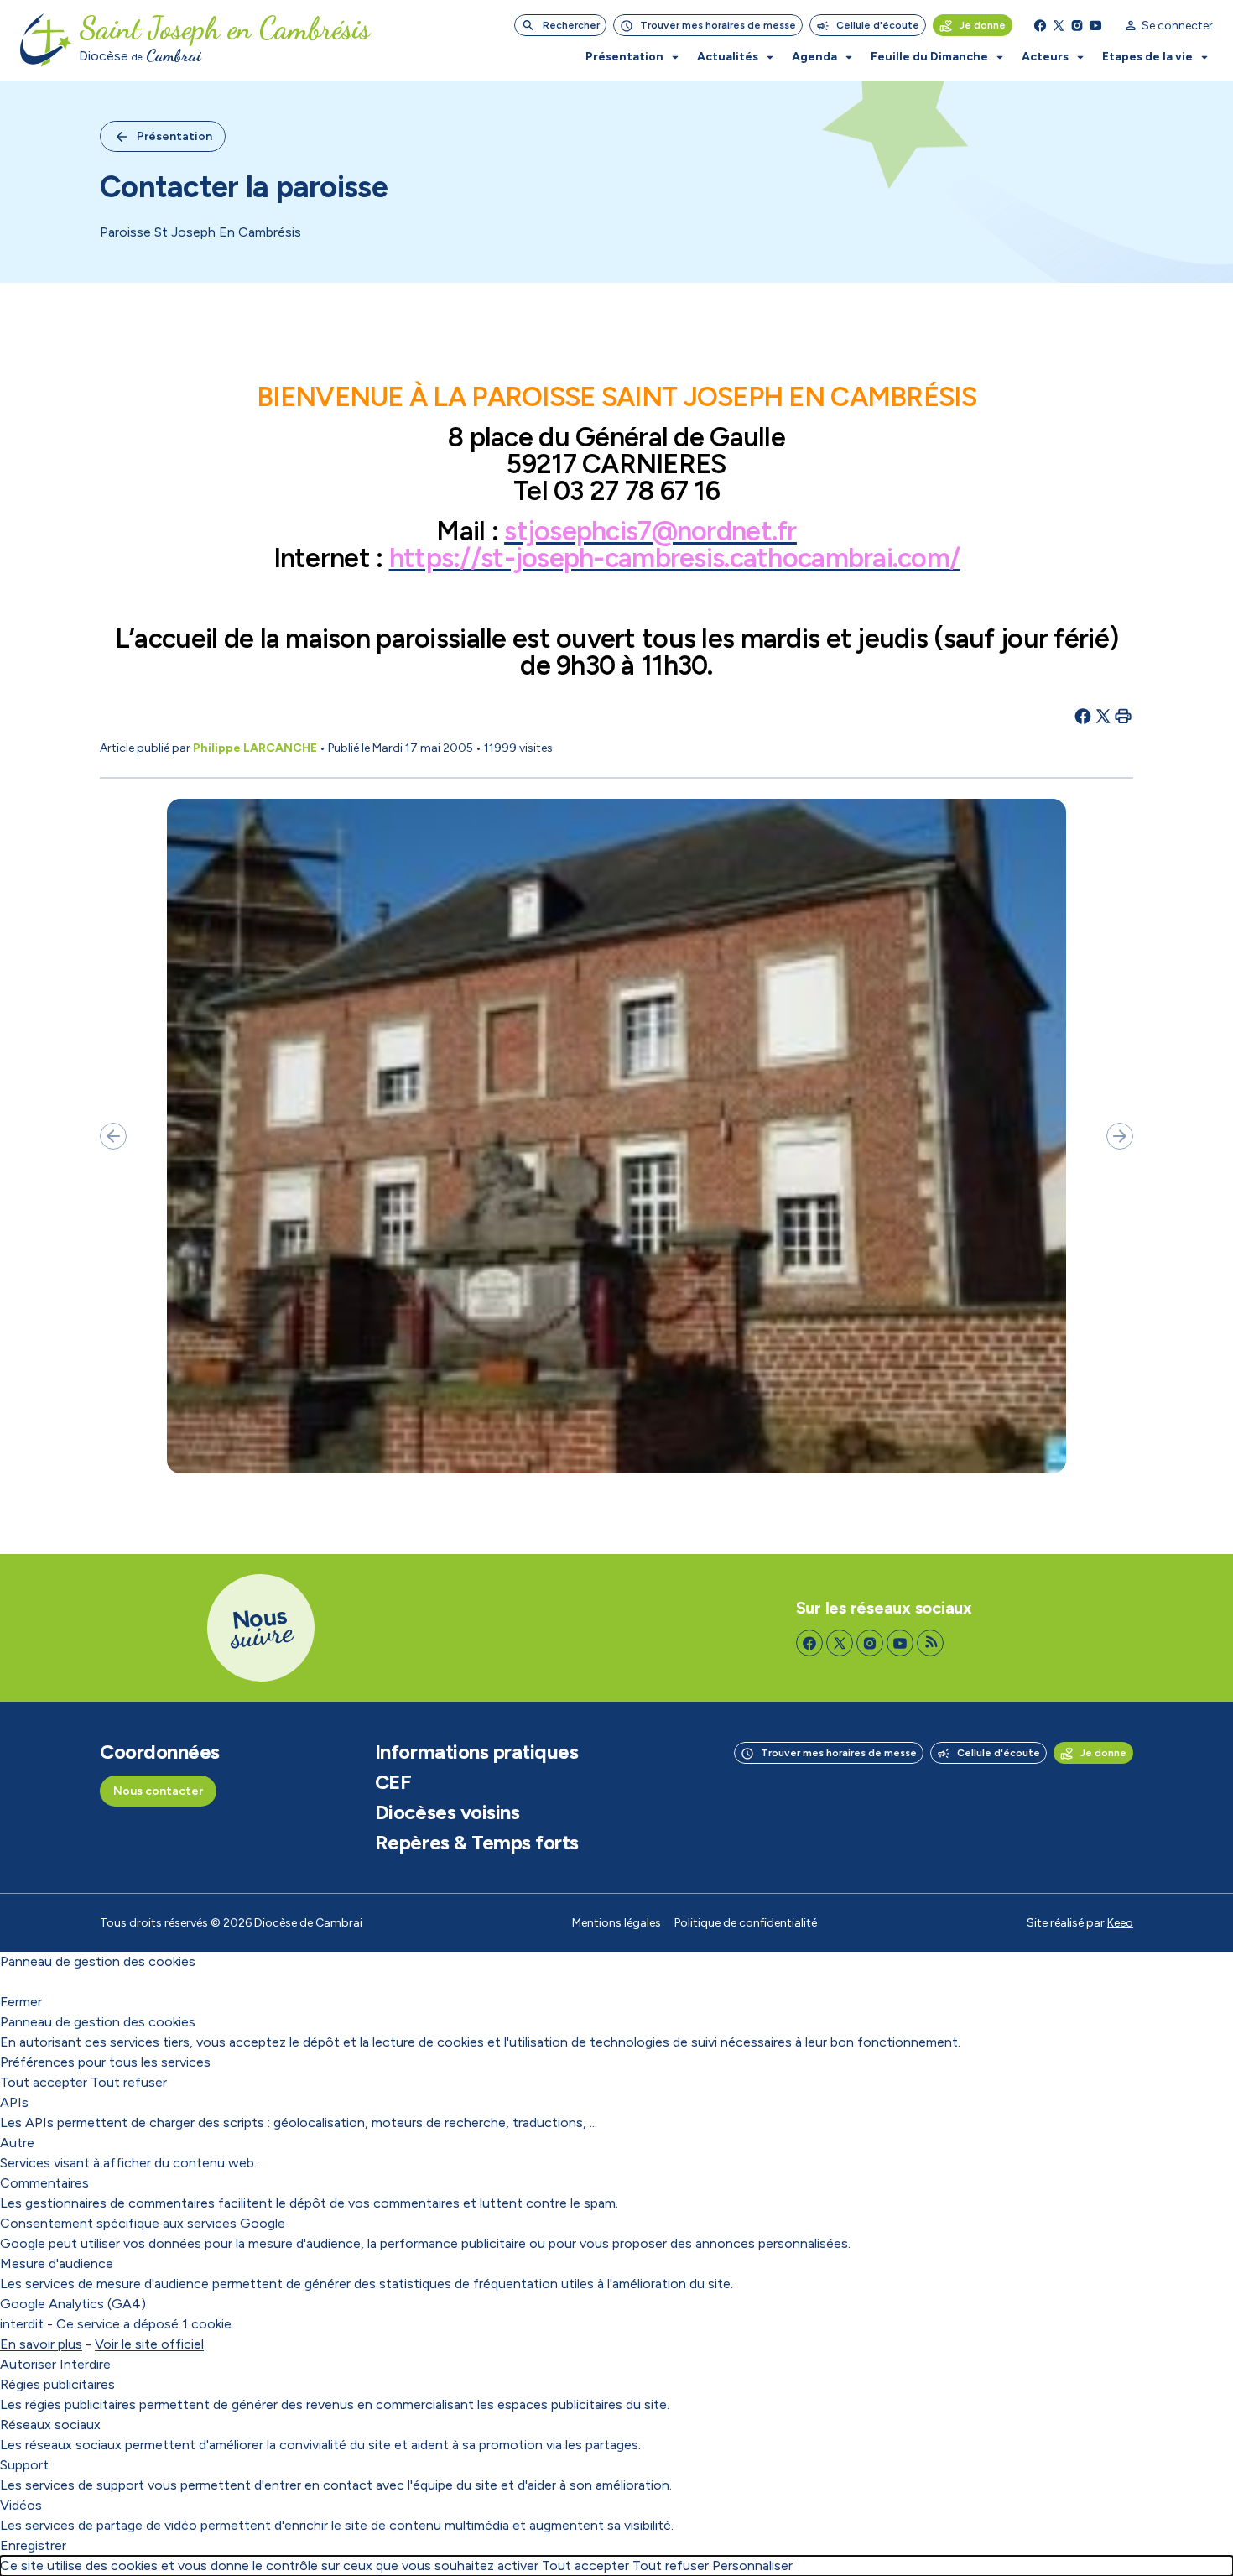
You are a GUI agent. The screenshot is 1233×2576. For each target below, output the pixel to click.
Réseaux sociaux (50, 2425)
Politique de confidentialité (746, 1923)
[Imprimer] (1123, 716)
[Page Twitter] (1059, 25)
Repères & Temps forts (477, 1843)
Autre (17, 2143)
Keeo (1120, 1923)
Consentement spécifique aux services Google (143, 2223)
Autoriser (28, 2364)
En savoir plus (41, 2344)
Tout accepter (44, 2082)
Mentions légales (616, 1923)
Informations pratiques (476, 1752)
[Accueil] (46, 40)
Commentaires (44, 2183)
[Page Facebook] (1040, 25)
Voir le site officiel (149, 2344)
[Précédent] (113, 1136)
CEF (393, 1782)
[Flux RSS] (930, 1643)
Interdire (85, 2364)
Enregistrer (33, 2545)
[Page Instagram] (1077, 25)
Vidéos (21, 2505)
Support (24, 2465)
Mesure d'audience (57, 2263)
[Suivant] (1120, 1136)
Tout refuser (129, 2082)
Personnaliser (752, 2566)
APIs (14, 2102)
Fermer (21, 2002)
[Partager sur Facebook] (1083, 716)
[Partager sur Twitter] (1103, 716)
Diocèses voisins (447, 1812)
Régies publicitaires (57, 2384)
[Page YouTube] (1095, 25)
